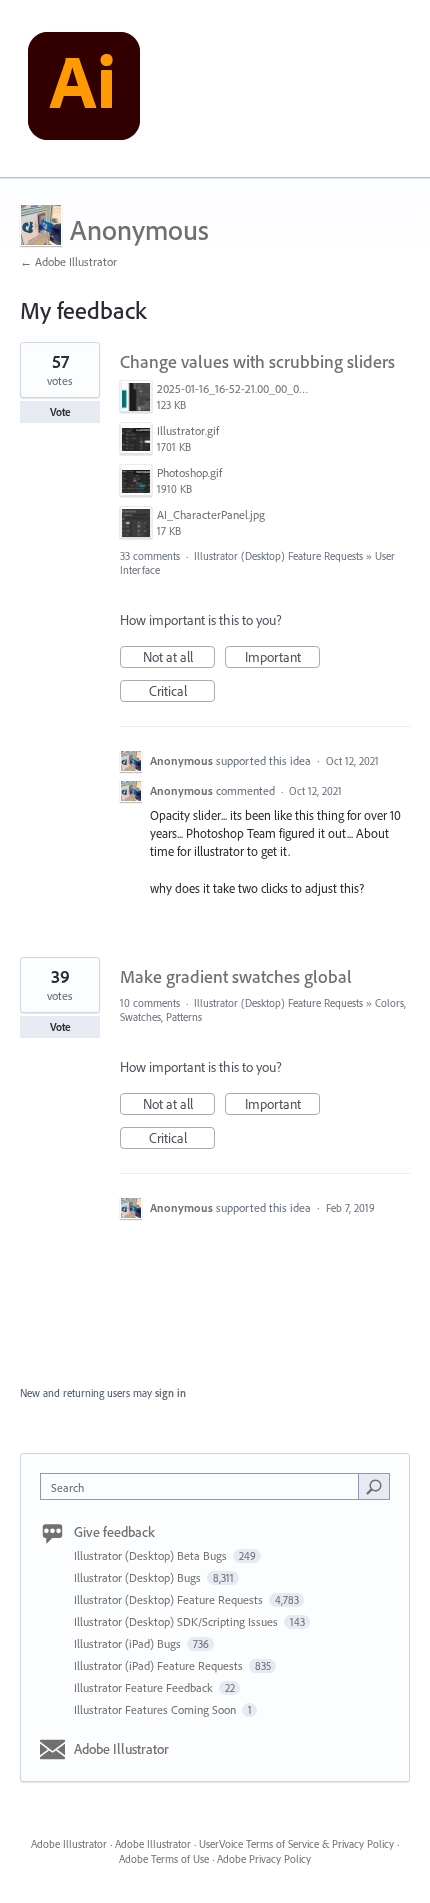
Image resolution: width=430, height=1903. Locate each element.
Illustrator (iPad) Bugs (129, 1643)
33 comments (150, 556)
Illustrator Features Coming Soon (156, 1709)
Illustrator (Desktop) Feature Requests (278, 556)
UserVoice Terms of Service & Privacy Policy (296, 1844)
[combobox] (204, 1486)
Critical (182, 692)
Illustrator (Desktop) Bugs (139, 1577)
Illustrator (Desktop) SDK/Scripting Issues (177, 1621)
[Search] (374, 1486)
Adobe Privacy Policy (264, 1859)
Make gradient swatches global (236, 976)
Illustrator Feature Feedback (145, 1687)
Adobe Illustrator (121, 1749)
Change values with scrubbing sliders (257, 361)
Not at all (179, 658)
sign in (170, 1393)
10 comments (150, 1003)
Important (282, 658)
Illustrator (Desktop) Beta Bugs (152, 1555)
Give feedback (114, 1532)
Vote (60, 412)
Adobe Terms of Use (164, 1859)
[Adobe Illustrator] (84, 89)
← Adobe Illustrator (68, 261)
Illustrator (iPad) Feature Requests (160, 1665)
